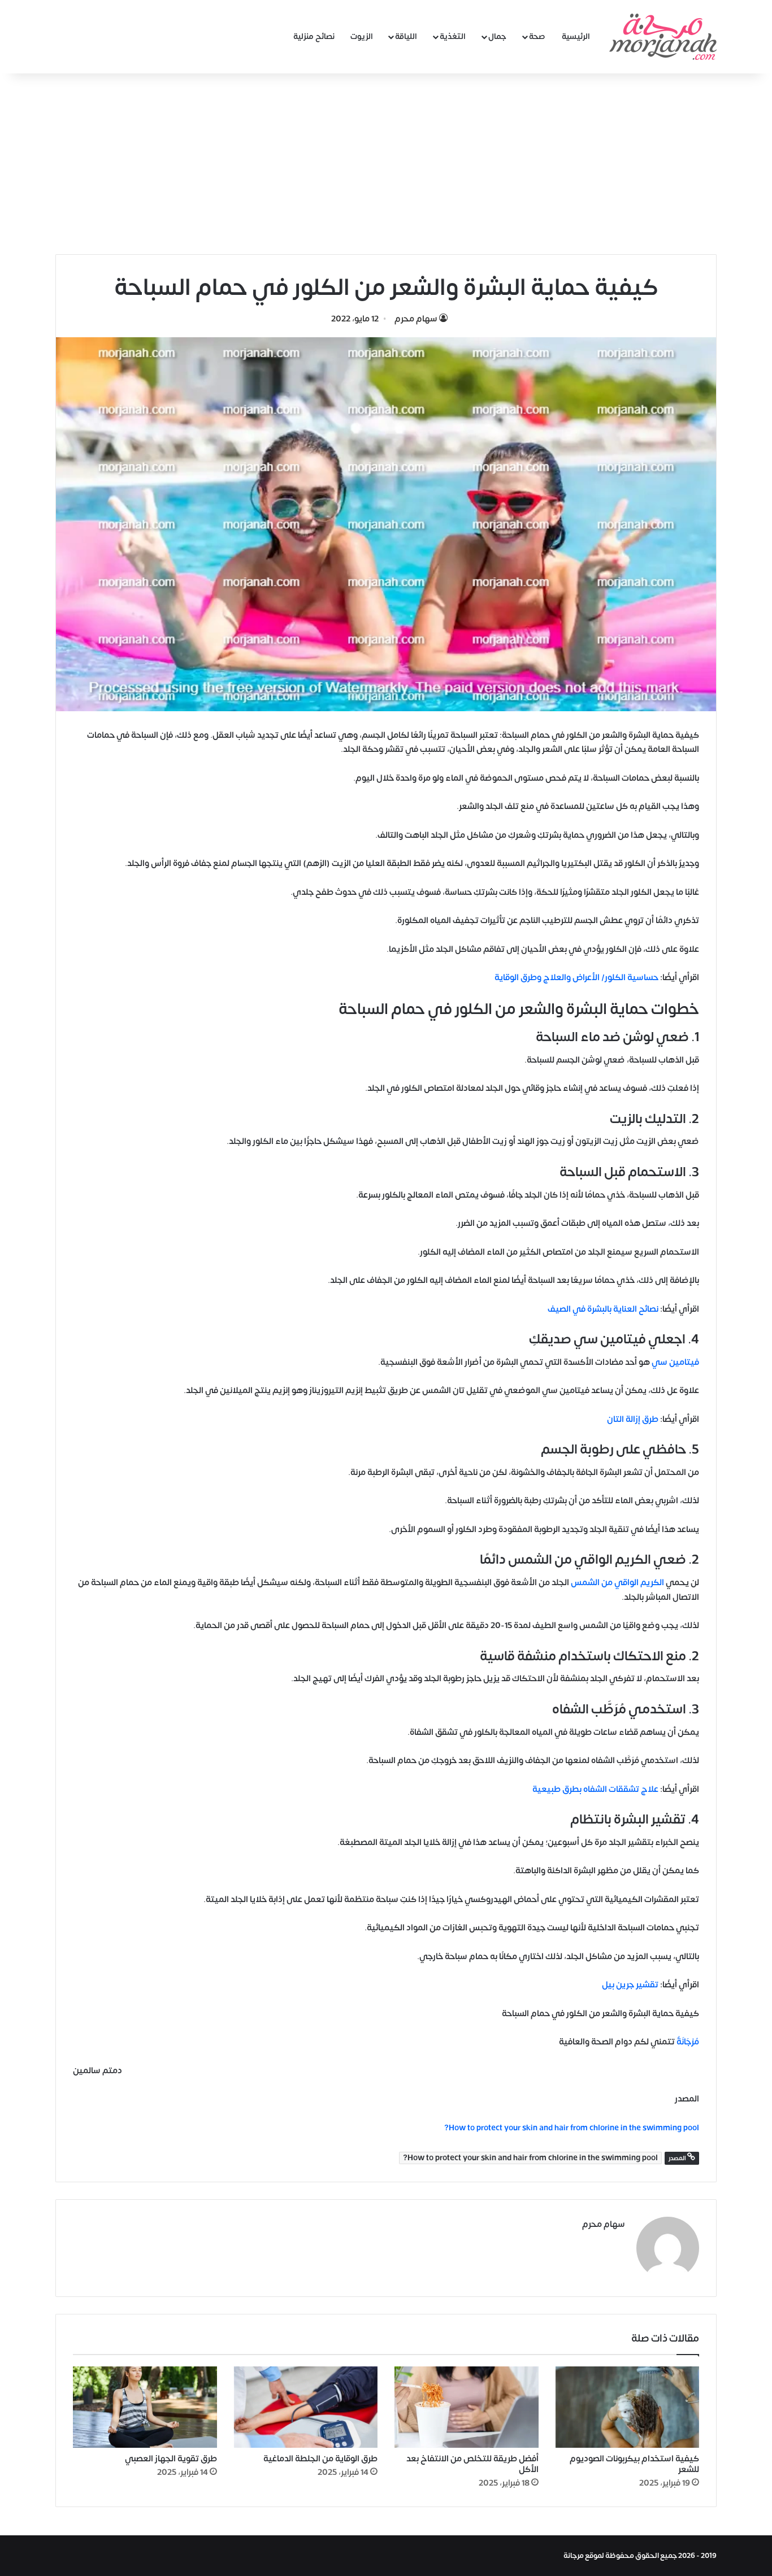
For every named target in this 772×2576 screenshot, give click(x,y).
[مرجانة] (663, 37)
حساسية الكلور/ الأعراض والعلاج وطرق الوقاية (576, 978)
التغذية (453, 36)
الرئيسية (576, 36)
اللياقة (406, 36)
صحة (537, 36)
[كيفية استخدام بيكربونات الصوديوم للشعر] (628, 2407)
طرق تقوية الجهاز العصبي (171, 2459)
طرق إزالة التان (633, 1419)
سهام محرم (416, 319)
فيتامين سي (675, 1362)
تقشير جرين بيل (630, 1985)
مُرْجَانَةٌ (688, 2042)
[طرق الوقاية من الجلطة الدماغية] (306, 2407)
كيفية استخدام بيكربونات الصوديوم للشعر (634, 2464)
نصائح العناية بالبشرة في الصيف (603, 1309)
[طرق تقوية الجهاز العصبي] (145, 2407)
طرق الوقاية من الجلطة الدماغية (320, 2459)
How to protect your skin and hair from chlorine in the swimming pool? (530, 2158)
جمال (497, 36)
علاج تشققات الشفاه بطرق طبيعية (595, 1789)
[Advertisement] (386, 158)
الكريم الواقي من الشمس (617, 1583)
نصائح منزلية (314, 36)
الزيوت (362, 36)
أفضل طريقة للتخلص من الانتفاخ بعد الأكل (472, 2464)
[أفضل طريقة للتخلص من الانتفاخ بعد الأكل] (467, 2407)
